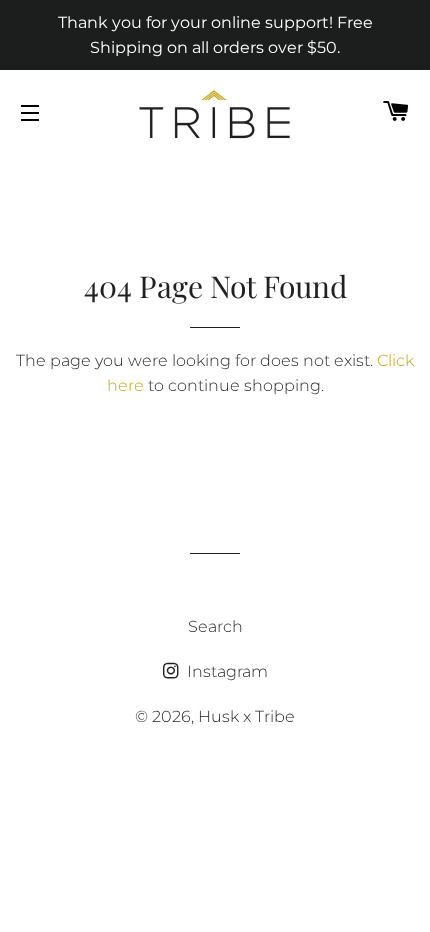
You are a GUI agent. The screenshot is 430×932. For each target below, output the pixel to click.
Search (215, 626)
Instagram (225, 671)
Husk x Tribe (246, 716)
